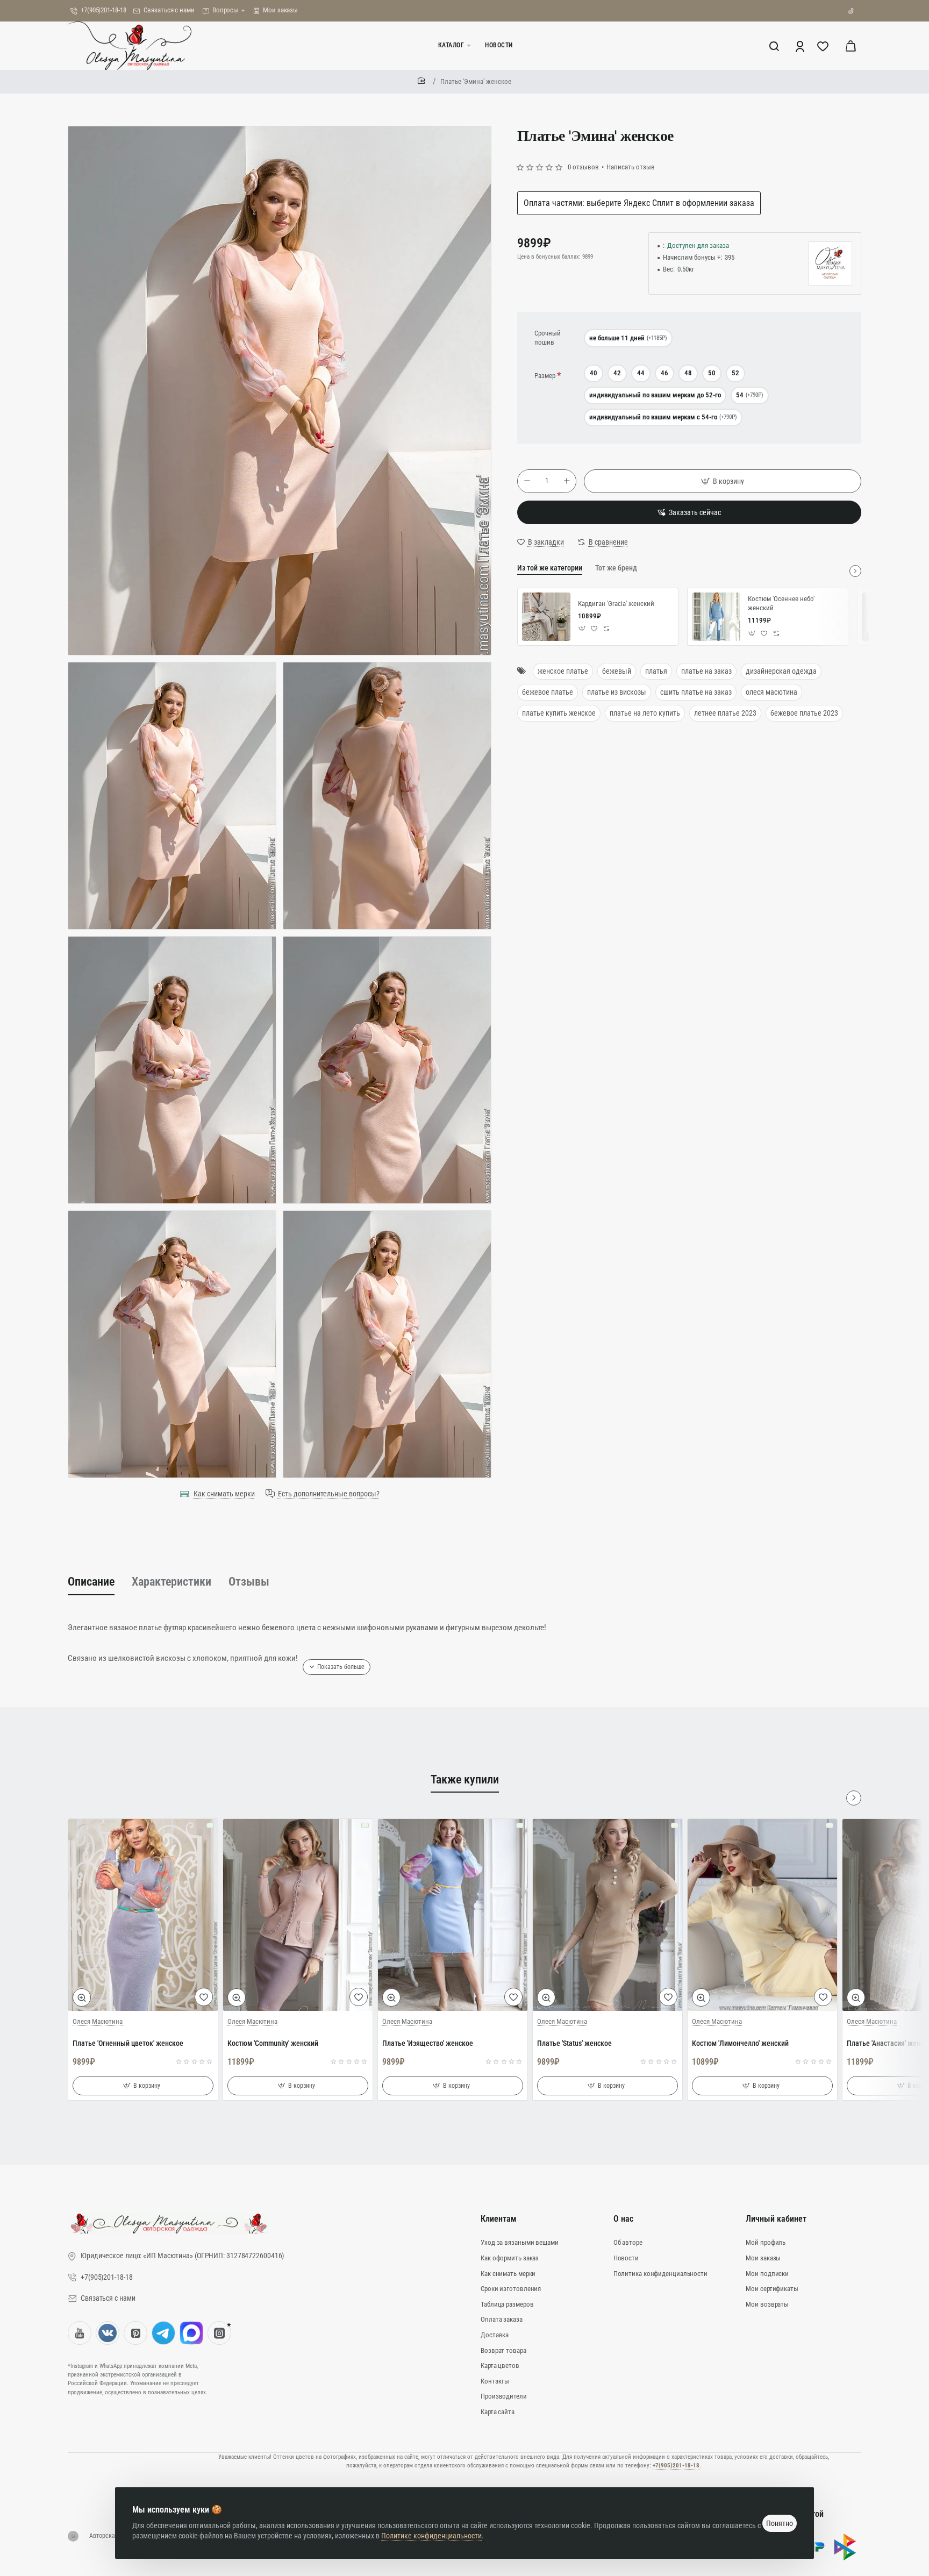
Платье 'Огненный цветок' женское (128, 2043)
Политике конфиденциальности (431, 2536)
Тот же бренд (616, 568)
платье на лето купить (645, 713)
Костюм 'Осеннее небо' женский (781, 603)
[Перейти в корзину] (851, 46)
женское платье (563, 671)
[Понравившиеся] (824, 46)
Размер (545, 376)
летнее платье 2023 (725, 713)
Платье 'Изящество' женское (428, 2043)
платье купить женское (559, 713)
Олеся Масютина (98, 2021)
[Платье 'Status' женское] (608, 1915)
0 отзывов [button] (583, 167)
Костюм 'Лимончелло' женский (740, 2043)
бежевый (617, 671)
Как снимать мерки (224, 1494)
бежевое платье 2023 (804, 713)
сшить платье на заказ (696, 692)
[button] (723, 481)
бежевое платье (548, 692)
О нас (623, 2219)
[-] (527, 481)
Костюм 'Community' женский (273, 2043)
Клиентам (499, 2219)
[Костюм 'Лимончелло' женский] (762, 1915)
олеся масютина (771, 692)
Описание (91, 1582)
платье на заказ (706, 671)
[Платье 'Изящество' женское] (453, 1915)
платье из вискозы (617, 692)
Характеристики (171, 1582)
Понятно (780, 2523)
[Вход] (801, 46)
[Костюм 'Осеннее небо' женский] (716, 617)
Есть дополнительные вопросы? (329, 1494)
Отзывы (249, 1582)
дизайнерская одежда (781, 671)
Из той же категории (550, 568)
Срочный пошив (548, 338)
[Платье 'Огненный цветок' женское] (143, 1915)
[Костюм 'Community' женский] (298, 1915)
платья (656, 671)
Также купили (465, 1779)
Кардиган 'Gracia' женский (616, 604)
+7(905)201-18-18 (676, 2466)
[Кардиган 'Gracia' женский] (546, 617)
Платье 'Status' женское (574, 2043)
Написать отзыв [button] (631, 167)
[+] (567, 481)
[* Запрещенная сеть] (219, 2333)
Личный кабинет (776, 2219)
